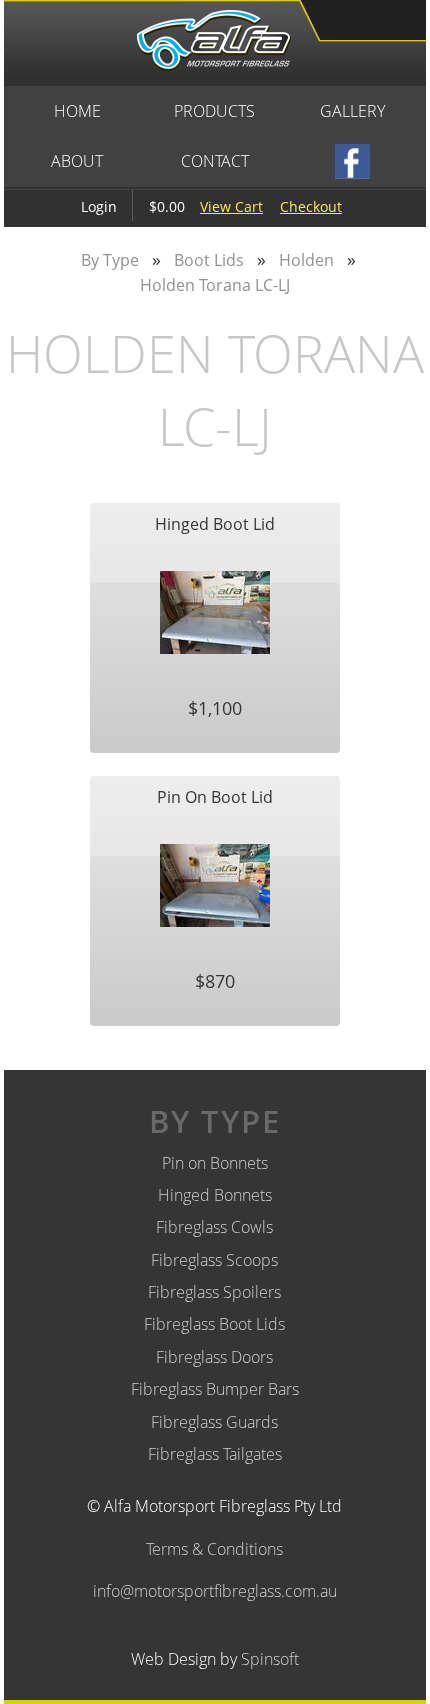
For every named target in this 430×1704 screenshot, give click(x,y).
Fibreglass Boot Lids (214, 1324)
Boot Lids (209, 260)
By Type (110, 260)
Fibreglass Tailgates (215, 1454)
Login (99, 206)
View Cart (231, 206)
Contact (215, 161)
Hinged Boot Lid (215, 524)
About (77, 161)
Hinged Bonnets (215, 1195)
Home (77, 111)
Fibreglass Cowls (214, 1227)
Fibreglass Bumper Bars (215, 1389)
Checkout (311, 206)
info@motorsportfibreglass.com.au (215, 1591)
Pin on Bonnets (215, 1163)
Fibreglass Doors (214, 1357)
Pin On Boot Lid (215, 797)
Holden (306, 260)
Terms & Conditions (214, 1549)
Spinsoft (270, 1659)
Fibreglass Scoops (214, 1260)
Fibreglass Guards (214, 1422)
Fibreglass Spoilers (214, 1292)
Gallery (352, 111)
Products (214, 111)
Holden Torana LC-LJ (215, 285)
